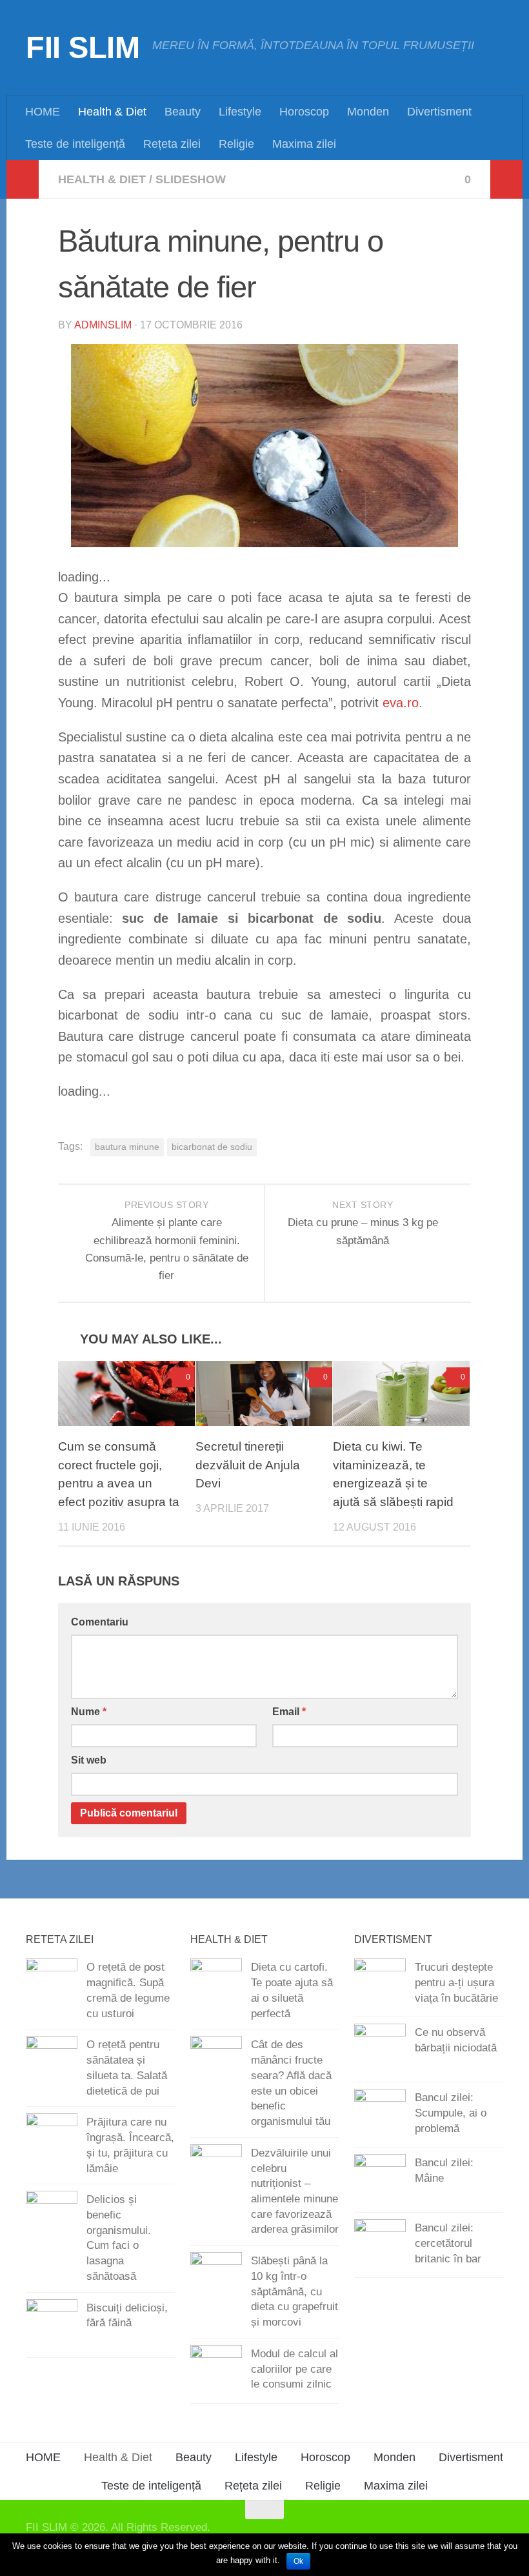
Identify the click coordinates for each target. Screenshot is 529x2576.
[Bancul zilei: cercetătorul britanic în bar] (380, 2245)
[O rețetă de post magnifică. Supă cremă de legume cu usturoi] (52, 1984)
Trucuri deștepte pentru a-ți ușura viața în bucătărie (456, 1982)
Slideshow (191, 179)
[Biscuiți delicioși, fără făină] (52, 2325)
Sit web (89, 1760)
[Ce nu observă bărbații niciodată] (380, 2049)
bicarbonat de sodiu (212, 1147)
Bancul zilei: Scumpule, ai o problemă (451, 2113)
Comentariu (100, 1622)
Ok (298, 2561)
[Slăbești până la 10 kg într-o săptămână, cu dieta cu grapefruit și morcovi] (216, 2278)
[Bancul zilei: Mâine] (380, 2180)
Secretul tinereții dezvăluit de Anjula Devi (248, 1465)
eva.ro (399, 703)
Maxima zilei (304, 144)
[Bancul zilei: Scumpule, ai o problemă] (380, 2115)
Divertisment (439, 112)
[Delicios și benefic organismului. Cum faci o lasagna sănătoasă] (52, 2217)
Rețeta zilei (172, 144)
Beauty (183, 112)
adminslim (103, 325)
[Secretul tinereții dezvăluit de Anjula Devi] (264, 1393)
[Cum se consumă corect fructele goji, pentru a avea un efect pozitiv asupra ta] (126, 1393)
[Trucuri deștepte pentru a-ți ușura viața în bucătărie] (380, 1984)
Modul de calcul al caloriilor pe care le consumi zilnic (294, 2369)
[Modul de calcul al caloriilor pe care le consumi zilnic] (216, 2371)
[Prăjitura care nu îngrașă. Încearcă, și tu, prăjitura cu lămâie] (52, 2139)
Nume (89, 1712)
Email (289, 1712)
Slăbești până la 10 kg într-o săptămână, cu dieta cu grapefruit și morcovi (294, 2291)
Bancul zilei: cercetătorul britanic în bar (448, 2243)
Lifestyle (240, 112)
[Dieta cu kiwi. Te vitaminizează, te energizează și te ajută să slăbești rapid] (401, 1393)
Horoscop (304, 112)
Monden (368, 112)
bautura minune (127, 1147)
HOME (43, 112)
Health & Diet (112, 112)
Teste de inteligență (75, 144)
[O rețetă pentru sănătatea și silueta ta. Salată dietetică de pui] (52, 2062)
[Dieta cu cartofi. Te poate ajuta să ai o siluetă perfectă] (216, 1984)
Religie (236, 144)
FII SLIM (83, 47)
